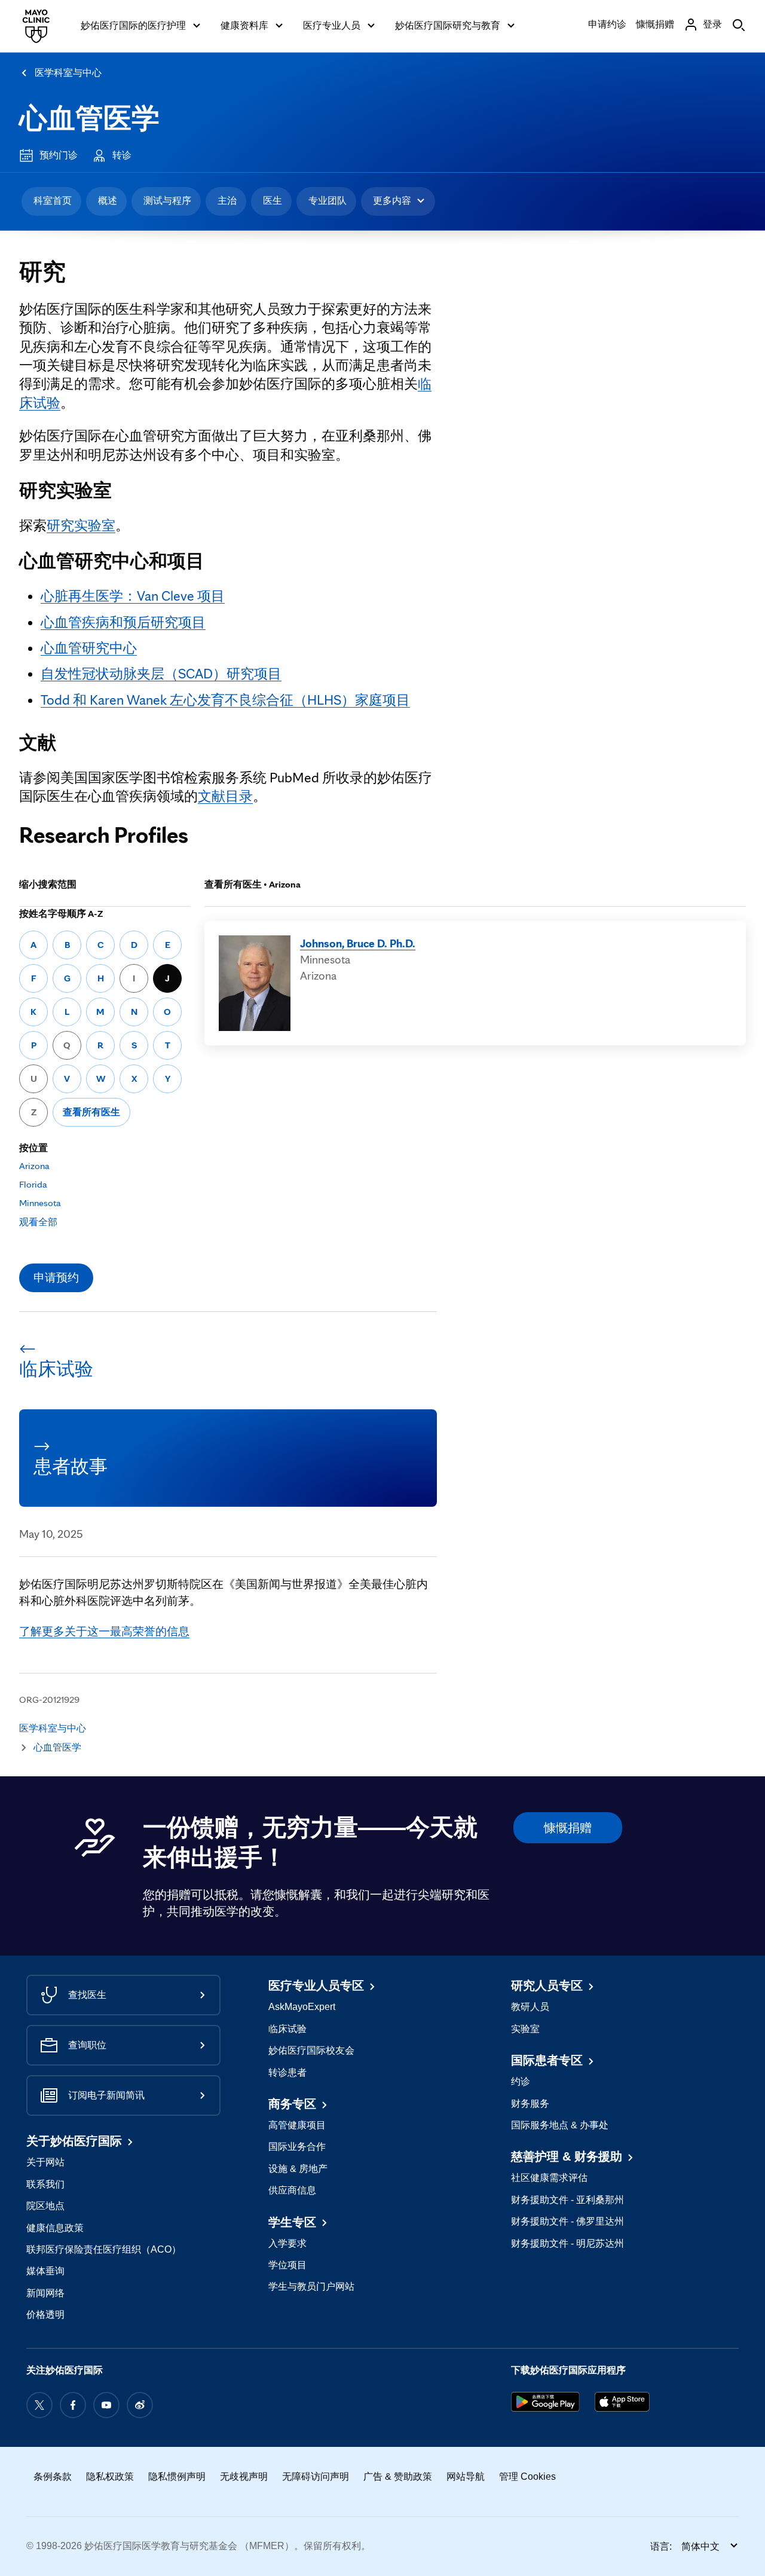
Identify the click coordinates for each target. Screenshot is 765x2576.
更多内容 (392, 201)
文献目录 (225, 796)
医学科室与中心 (68, 73)
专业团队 (328, 201)
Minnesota (40, 1203)
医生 (273, 201)
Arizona (34, 1166)
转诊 (122, 155)
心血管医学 (89, 118)
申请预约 (56, 1277)
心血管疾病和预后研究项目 (123, 622)
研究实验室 (81, 525)
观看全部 (38, 1222)
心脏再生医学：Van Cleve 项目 (133, 596)
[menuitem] (51, 201)
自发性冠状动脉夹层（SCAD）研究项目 (161, 674)
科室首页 (53, 201)
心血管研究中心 (89, 648)
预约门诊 (59, 155)
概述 (108, 201)
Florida (33, 1184)
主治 (227, 201)
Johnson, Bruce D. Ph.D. (358, 943)
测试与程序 (167, 201)
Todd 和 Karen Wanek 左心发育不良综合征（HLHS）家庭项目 (225, 700)
